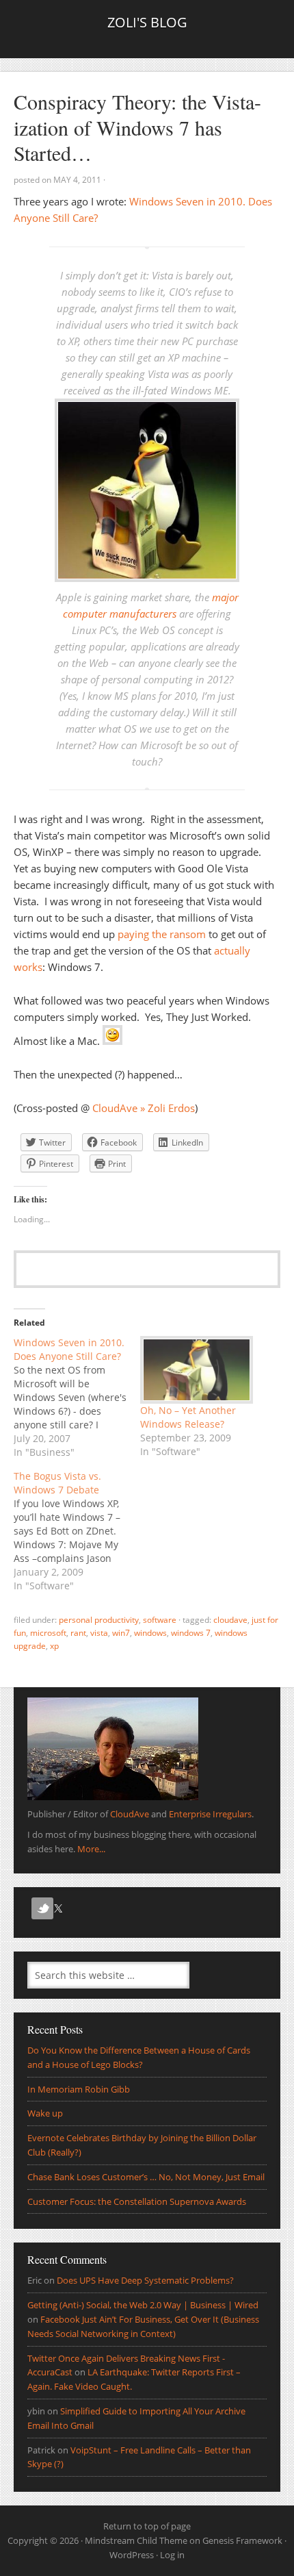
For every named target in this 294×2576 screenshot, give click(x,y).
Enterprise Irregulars (210, 1814)
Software (160, 1620)
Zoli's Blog (147, 22)
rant (78, 1633)
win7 (121, 1633)
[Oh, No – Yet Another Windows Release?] (197, 1370)
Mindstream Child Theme (136, 2540)
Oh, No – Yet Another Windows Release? (188, 1417)
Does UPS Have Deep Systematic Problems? (145, 2280)
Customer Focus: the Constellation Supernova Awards (137, 2201)
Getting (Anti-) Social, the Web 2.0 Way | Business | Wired (143, 2305)
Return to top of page (147, 2526)
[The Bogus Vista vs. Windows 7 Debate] (77, 1531)
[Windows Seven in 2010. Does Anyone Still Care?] (77, 1398)
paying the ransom (162, 934)
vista (99, 1633)
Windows (150, 1633)
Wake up (45, 2113)
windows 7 (191, 1633)
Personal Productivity (99, 1620)
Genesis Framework (242, 2540)
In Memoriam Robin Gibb (79, 2089)
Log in (172, 2555)
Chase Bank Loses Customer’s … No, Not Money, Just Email (146, 2177)
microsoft (48, 1633)
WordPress (132, 2555)
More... (91, 1849)
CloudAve (230, 1620)
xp (54, 1646)
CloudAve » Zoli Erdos (144, 1108)
